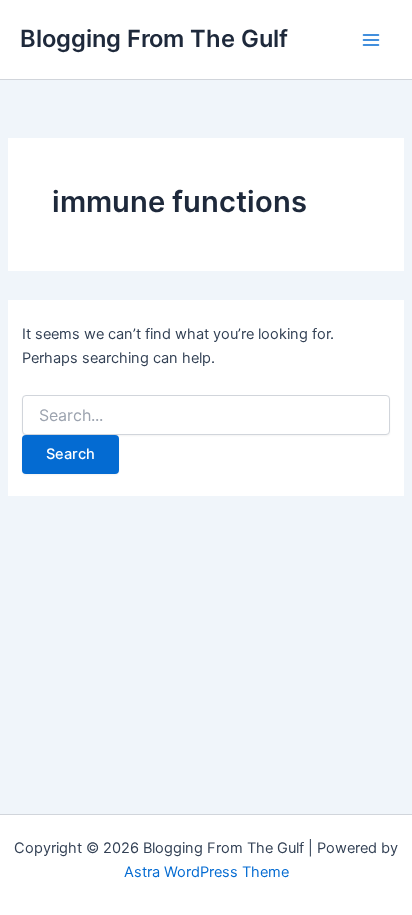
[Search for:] (205, 415)
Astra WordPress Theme (206, 872)
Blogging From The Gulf (154, 38)
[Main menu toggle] (371, 40)
